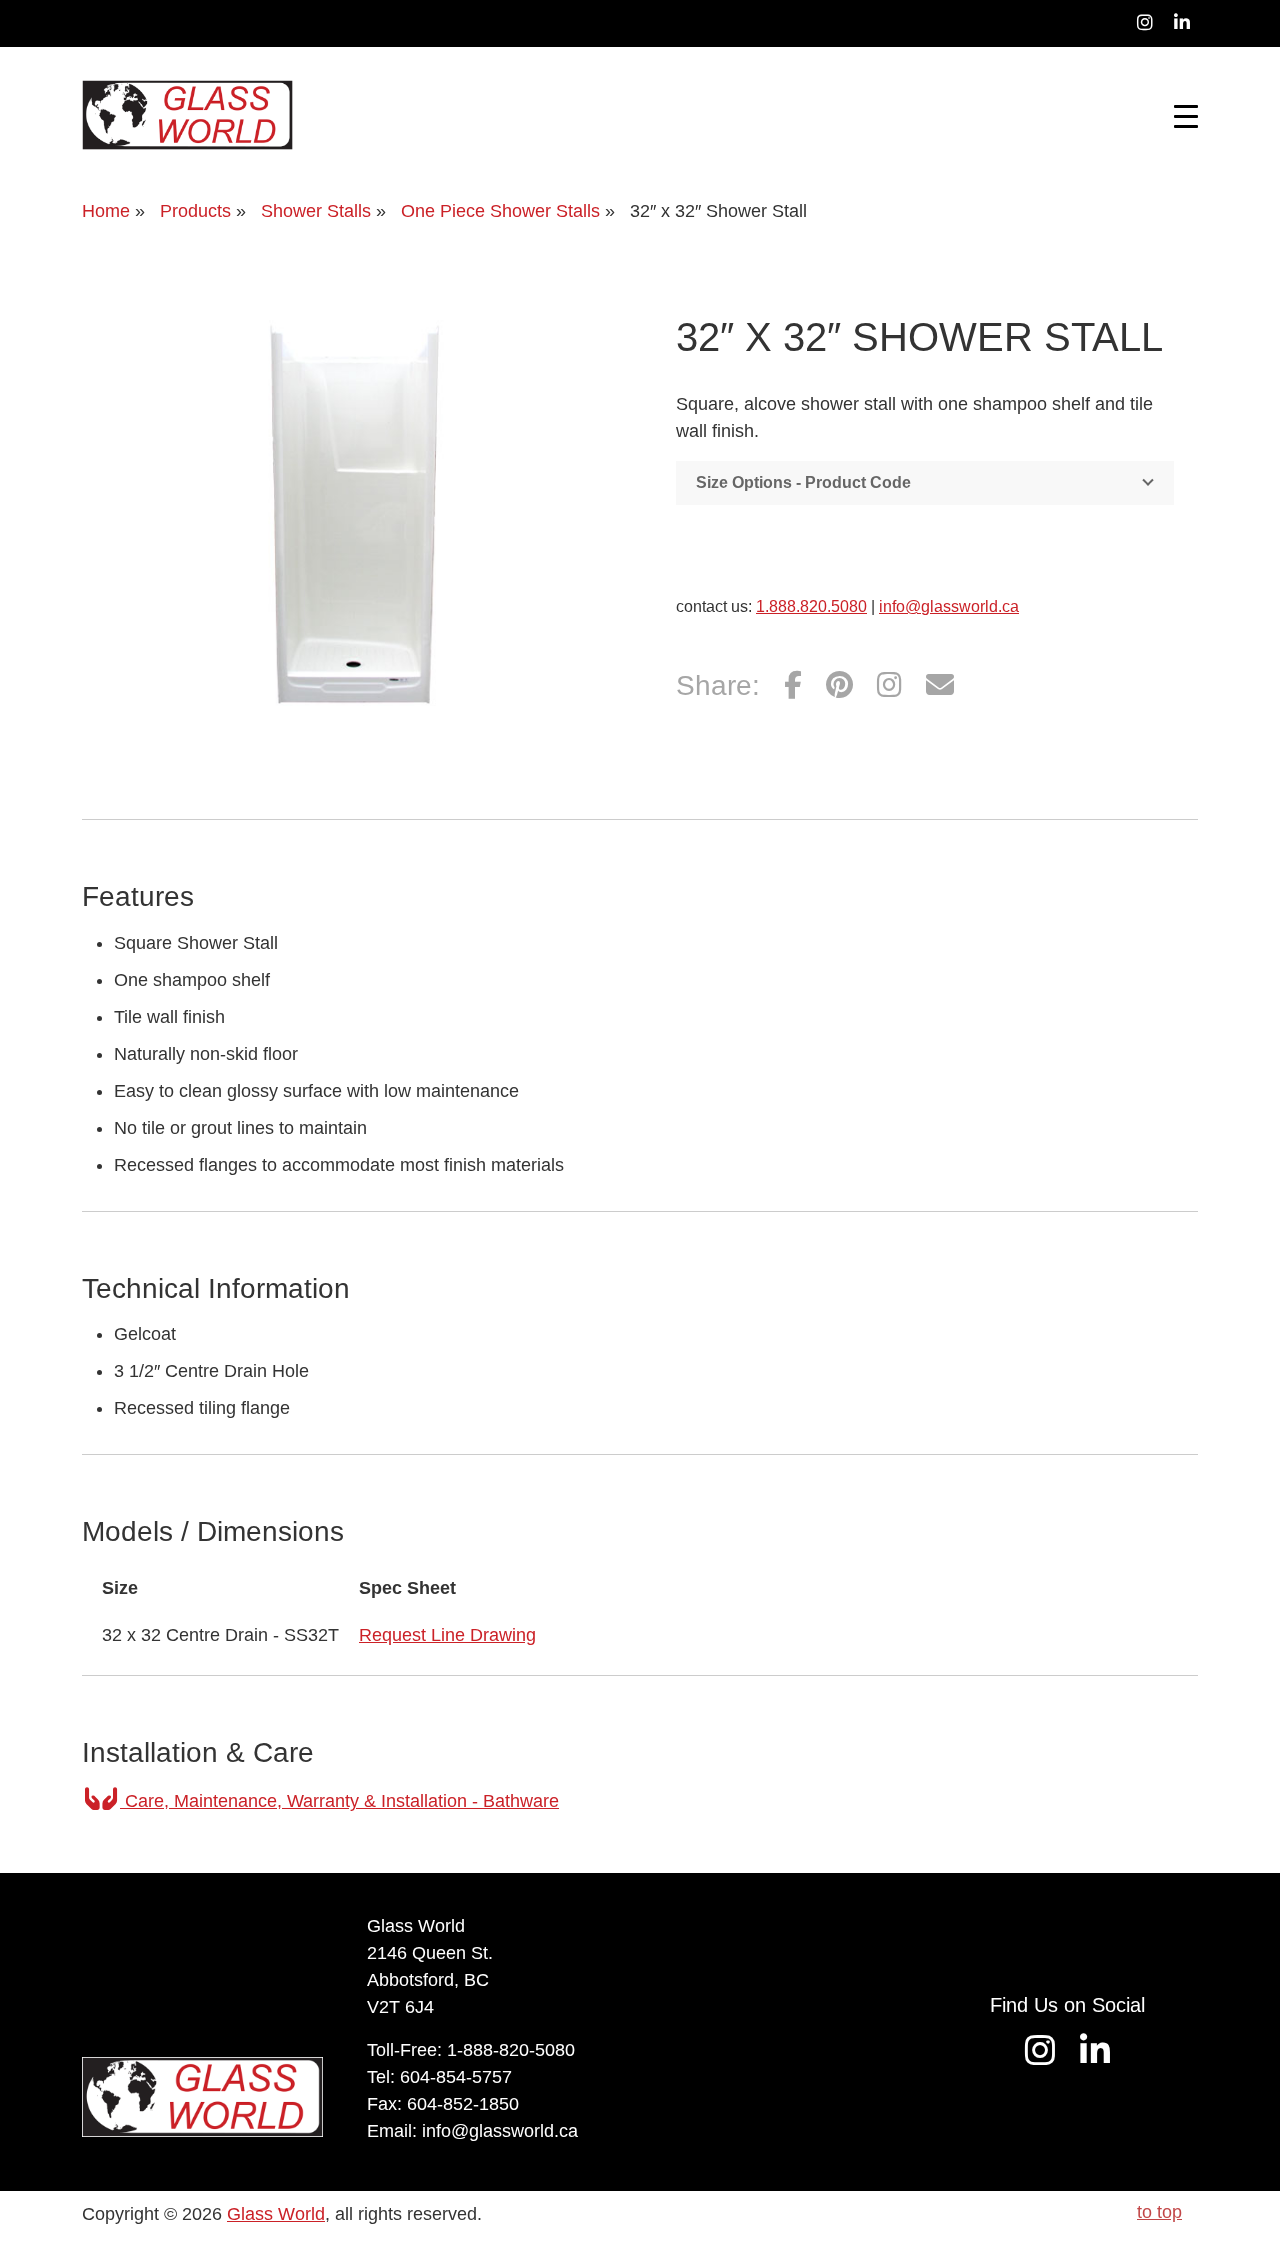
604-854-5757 (456, 2077)
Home (106, 211)
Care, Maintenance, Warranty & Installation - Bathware (339, 1801)
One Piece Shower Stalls (500, 211)
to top (1159, 2212)
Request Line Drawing (447, 1635)
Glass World (276, 2214)
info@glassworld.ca (949, 606)
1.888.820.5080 (811, 606)
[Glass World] (187, 115)
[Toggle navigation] (1186, 115)
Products (195, 211)
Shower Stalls (316, 211)
